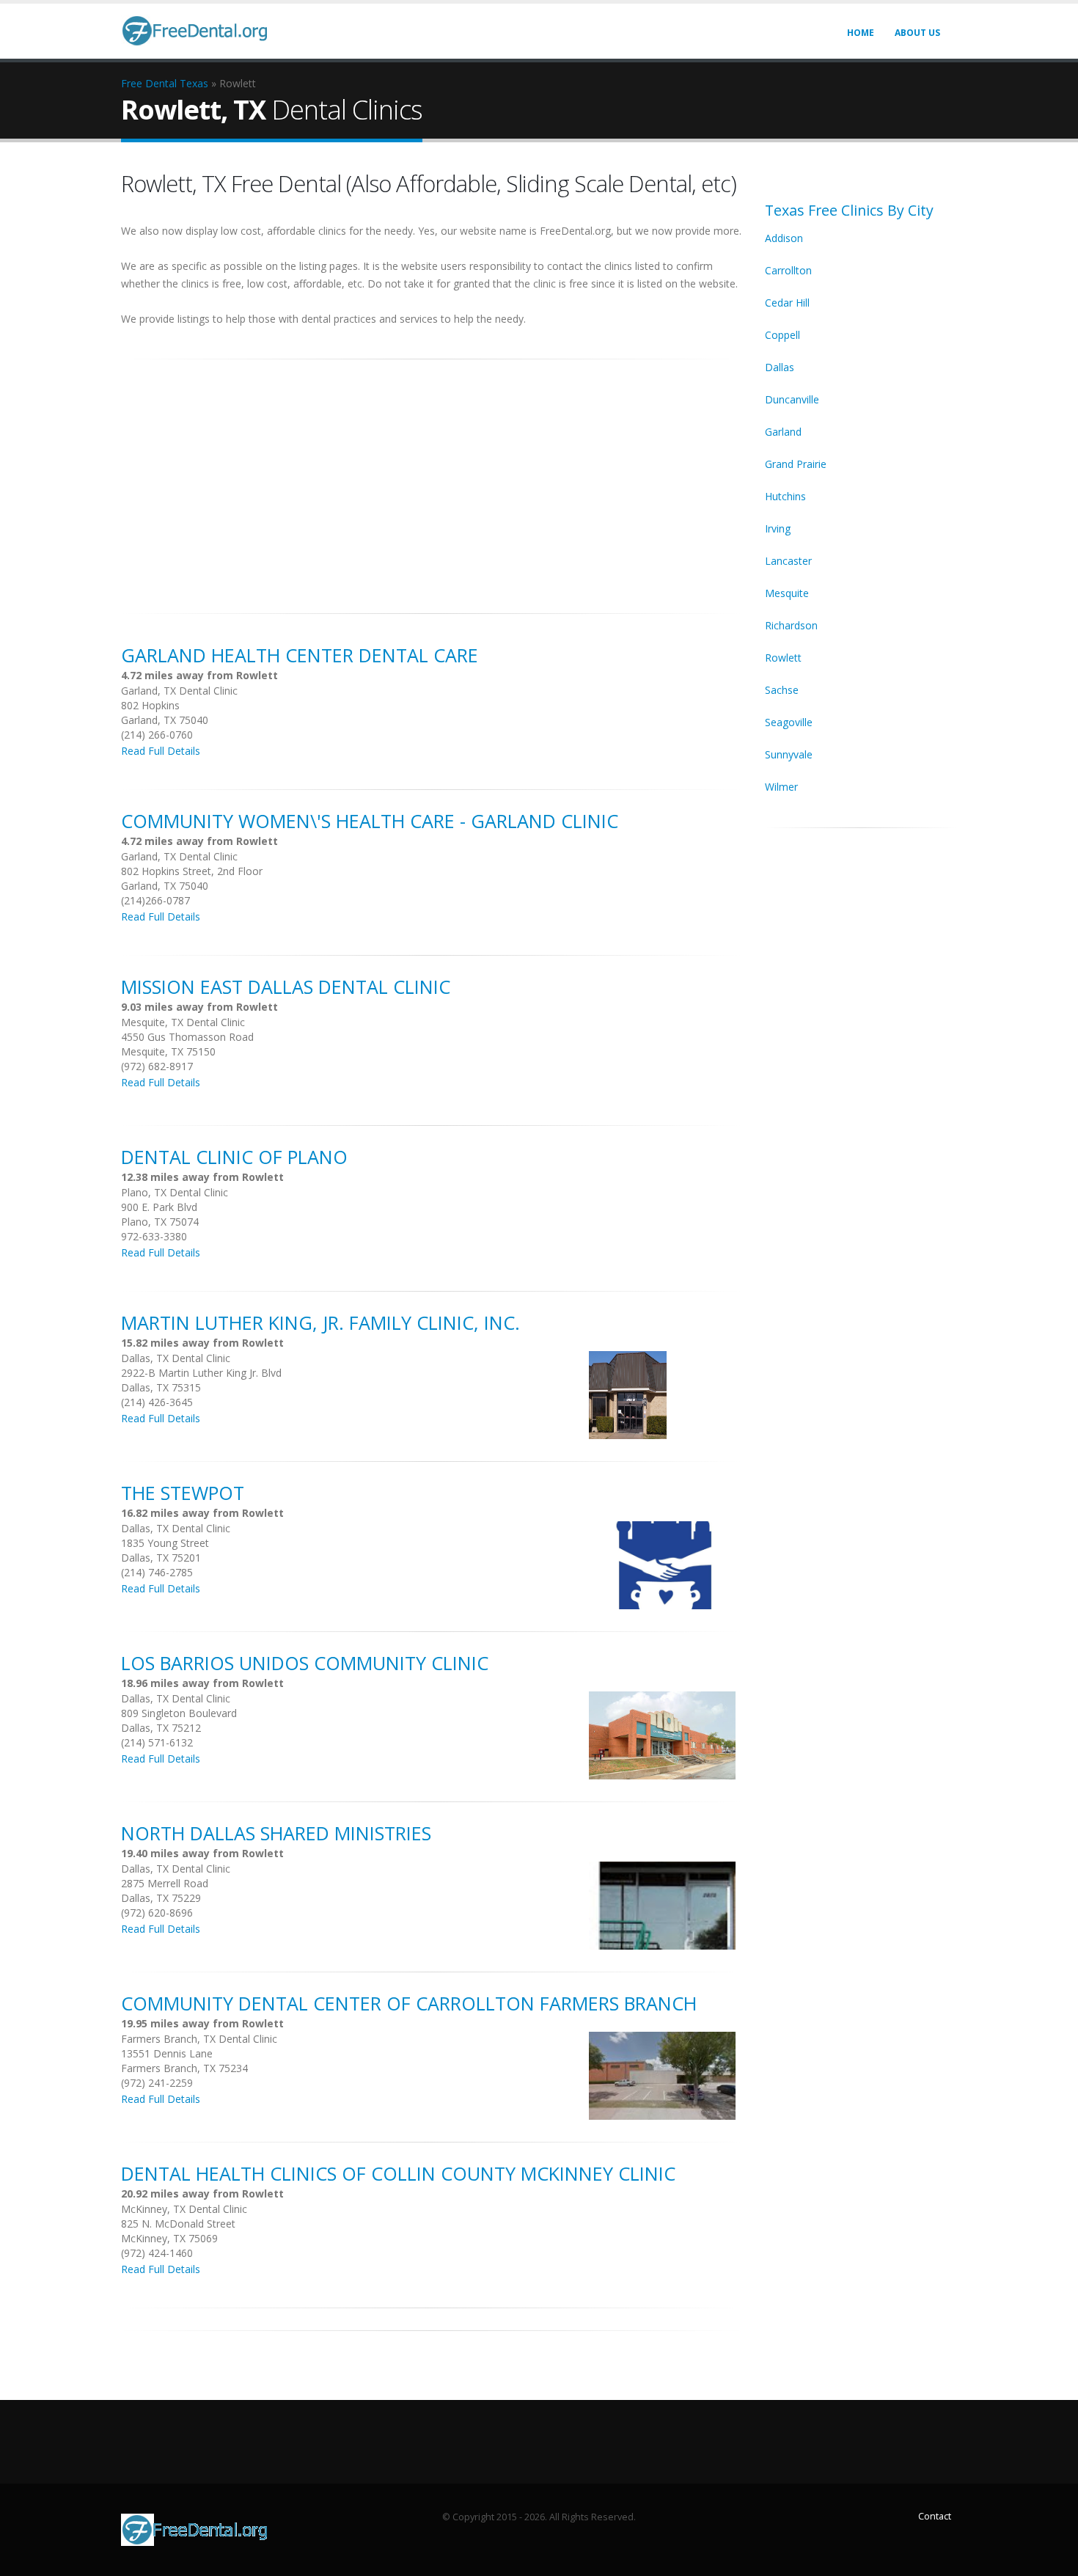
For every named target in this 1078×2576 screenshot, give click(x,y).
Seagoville (789, 722)
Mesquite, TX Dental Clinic (183, 1022)
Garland (783, 432)
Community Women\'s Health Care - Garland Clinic (370, 821)
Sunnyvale (789, 754)
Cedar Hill (787, 303)
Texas (194, 83)
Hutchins (785, 496)
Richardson (791, 625)
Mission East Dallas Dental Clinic (286, 987)
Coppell (782, 335)
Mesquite (787, 593)
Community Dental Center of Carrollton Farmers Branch (409, 2003)
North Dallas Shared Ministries (276, 1833)
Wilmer (781, 787)
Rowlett (783, 658)
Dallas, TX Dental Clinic (176, 1358)
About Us (917, 33)
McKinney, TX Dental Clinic (184, 2209)
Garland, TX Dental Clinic (179, 691)
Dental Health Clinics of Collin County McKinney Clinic (398, 2173)
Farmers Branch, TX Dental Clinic (199, 2039)
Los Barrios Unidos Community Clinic (305, 1663)
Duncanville (792, 399)
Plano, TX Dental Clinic (175, 1192)
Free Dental (149, 83)
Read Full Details (161, 751)
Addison (784, 238)
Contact (935, 2516)
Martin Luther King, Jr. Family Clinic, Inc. (320, 1322)
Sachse (782, 690)
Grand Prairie (796, 464)
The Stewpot (183, 1493)
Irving (778, 528)
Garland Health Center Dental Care (300, 655)
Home (861, 33)
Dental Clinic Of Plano (234, 1157)
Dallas (780, 367)
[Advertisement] (432, 478)
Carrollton (788, 270)
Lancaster (788, 561)
